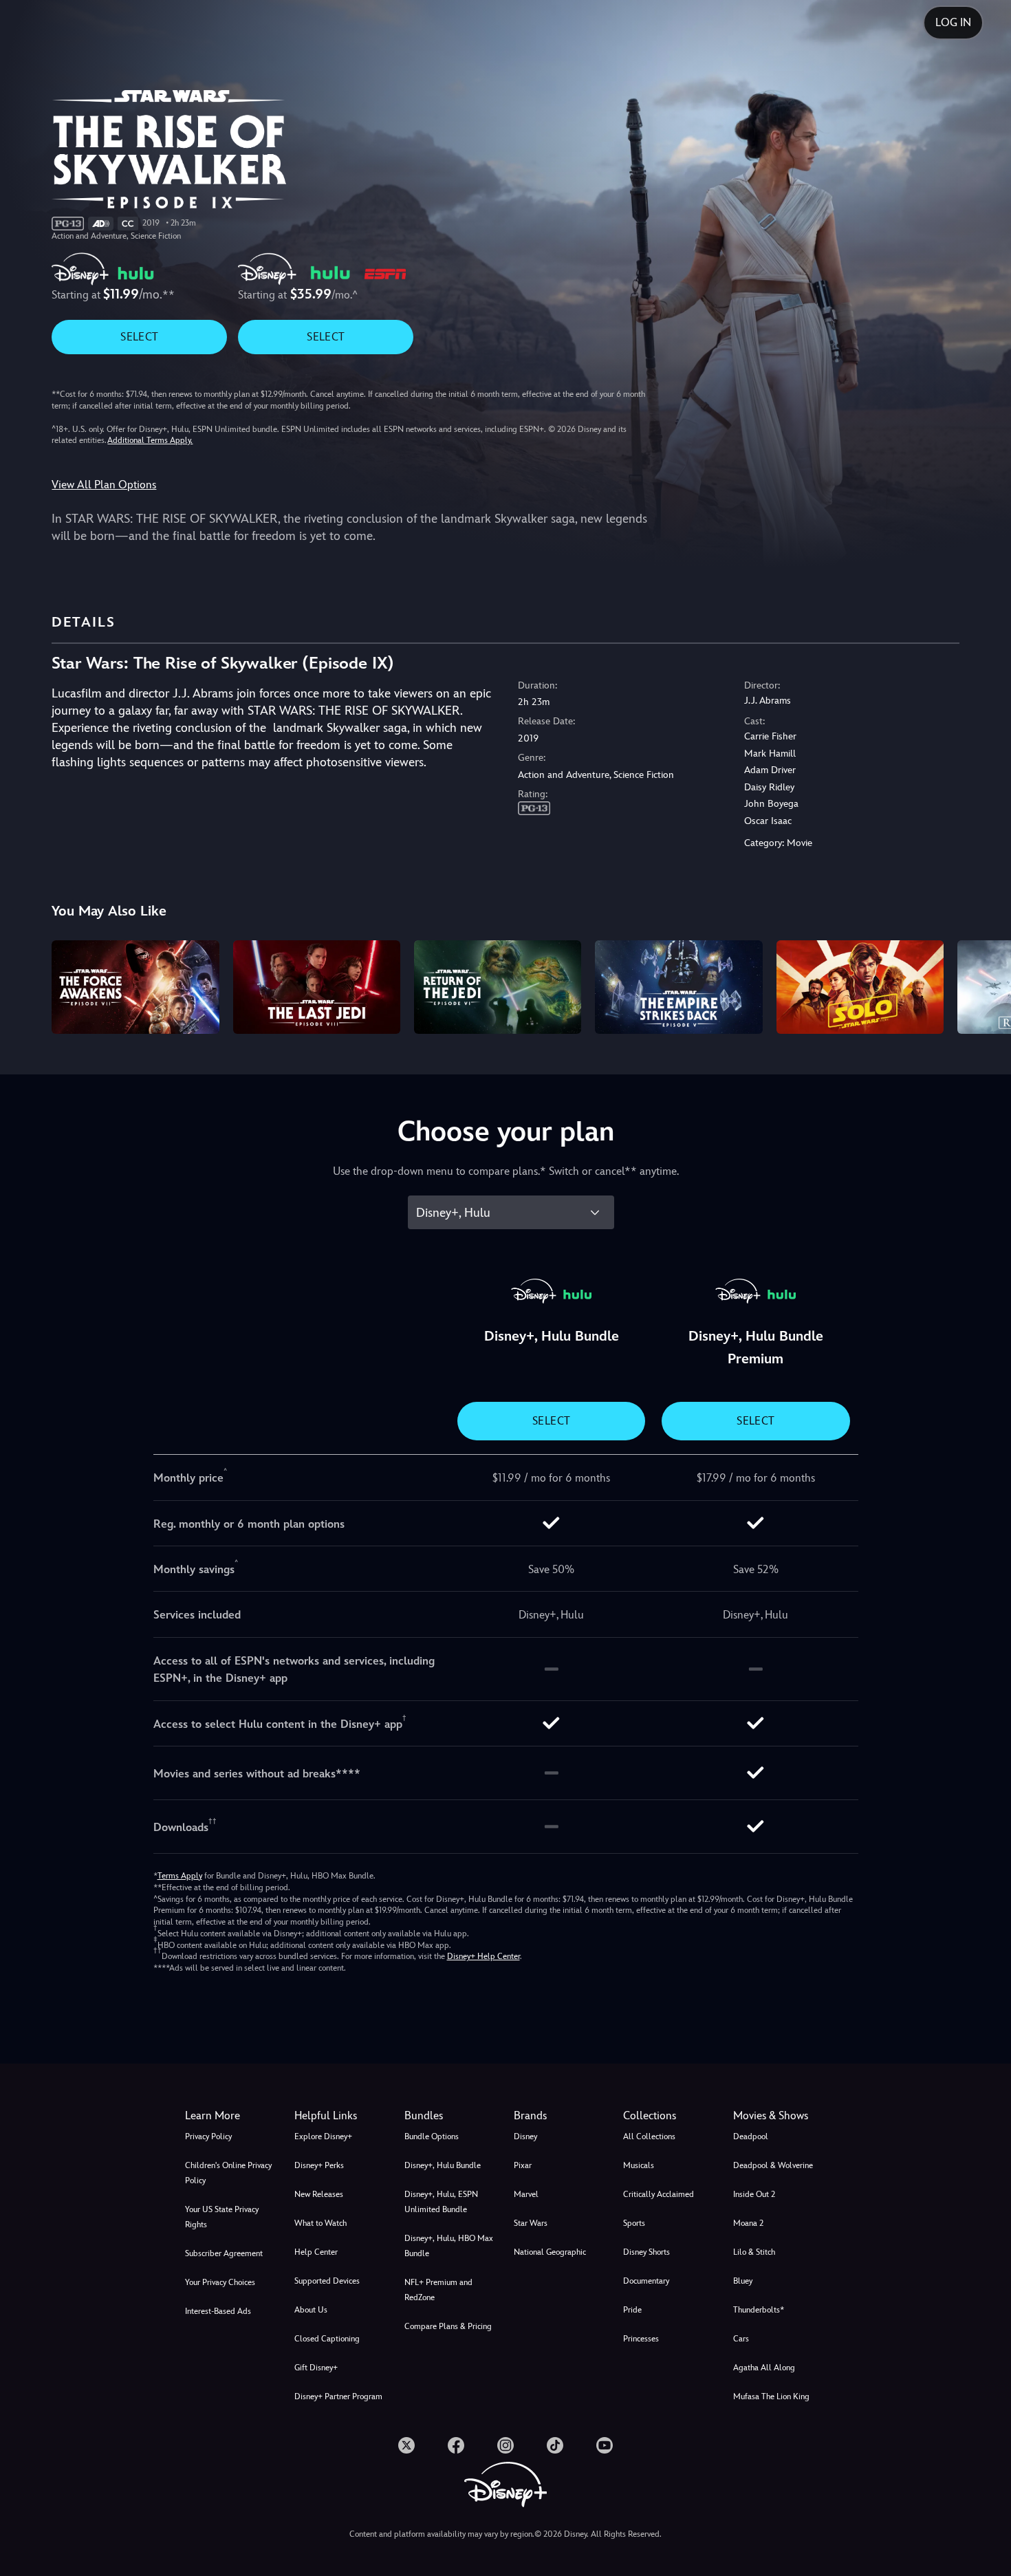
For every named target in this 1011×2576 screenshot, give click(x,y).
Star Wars (531, 2223)
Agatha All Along (764, 2368)
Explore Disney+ (323, 2136)
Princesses (641, 2339)
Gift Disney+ (316, 2368)
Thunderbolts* (759, 2310)
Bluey (743, 2281)
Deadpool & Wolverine (773, 2165)
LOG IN (953, 22)
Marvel (526, 2194)
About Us (311, 2310)
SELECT (139, 337)
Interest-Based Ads (218, 2311)
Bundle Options (432, 2136)
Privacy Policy (208, 2136)
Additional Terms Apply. (150, 440)
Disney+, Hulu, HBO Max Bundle (449, 2246)
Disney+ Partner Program (338, 2396)
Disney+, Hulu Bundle (443, 2165)
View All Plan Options (104, 485)
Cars (741, 2339)
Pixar (523, 2165)
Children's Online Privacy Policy (228, 2173)
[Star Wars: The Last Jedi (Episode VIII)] (317, 987)
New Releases (319, 2194)
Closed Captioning (327, 2339)
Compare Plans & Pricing (448, 2326)
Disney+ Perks (319, 2165)
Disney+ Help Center (483, 1956)
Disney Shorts (646, 2252)
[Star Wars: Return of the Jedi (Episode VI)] (498, 987)
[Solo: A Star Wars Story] (860, 987)
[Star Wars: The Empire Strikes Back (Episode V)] (678, 987)
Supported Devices (327, 2281)
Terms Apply (180, 1876)
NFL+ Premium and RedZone (438, 2290)
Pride (632, 2310)
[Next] (985, 985)
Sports (634, 2223)
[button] (341, 2116)
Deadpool (751, 2136)
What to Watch (320, 2223)
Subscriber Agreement (224, 2253)
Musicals (639, 2165)
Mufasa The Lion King (771, 2396)
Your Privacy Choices (220, 2282)
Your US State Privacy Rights (222, 2217)
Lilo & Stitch (754, 2252)
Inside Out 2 (754, 2194)
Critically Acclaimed (659, 2194)
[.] (406, 2445)
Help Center (316, 2252)
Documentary (646, 2281)
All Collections (649, 2136)
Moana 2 (748, 2223)
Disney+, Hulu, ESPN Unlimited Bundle (441, 2202)
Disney (525, 2136)
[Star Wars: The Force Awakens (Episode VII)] (135, 987)
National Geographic (550, 2252)
